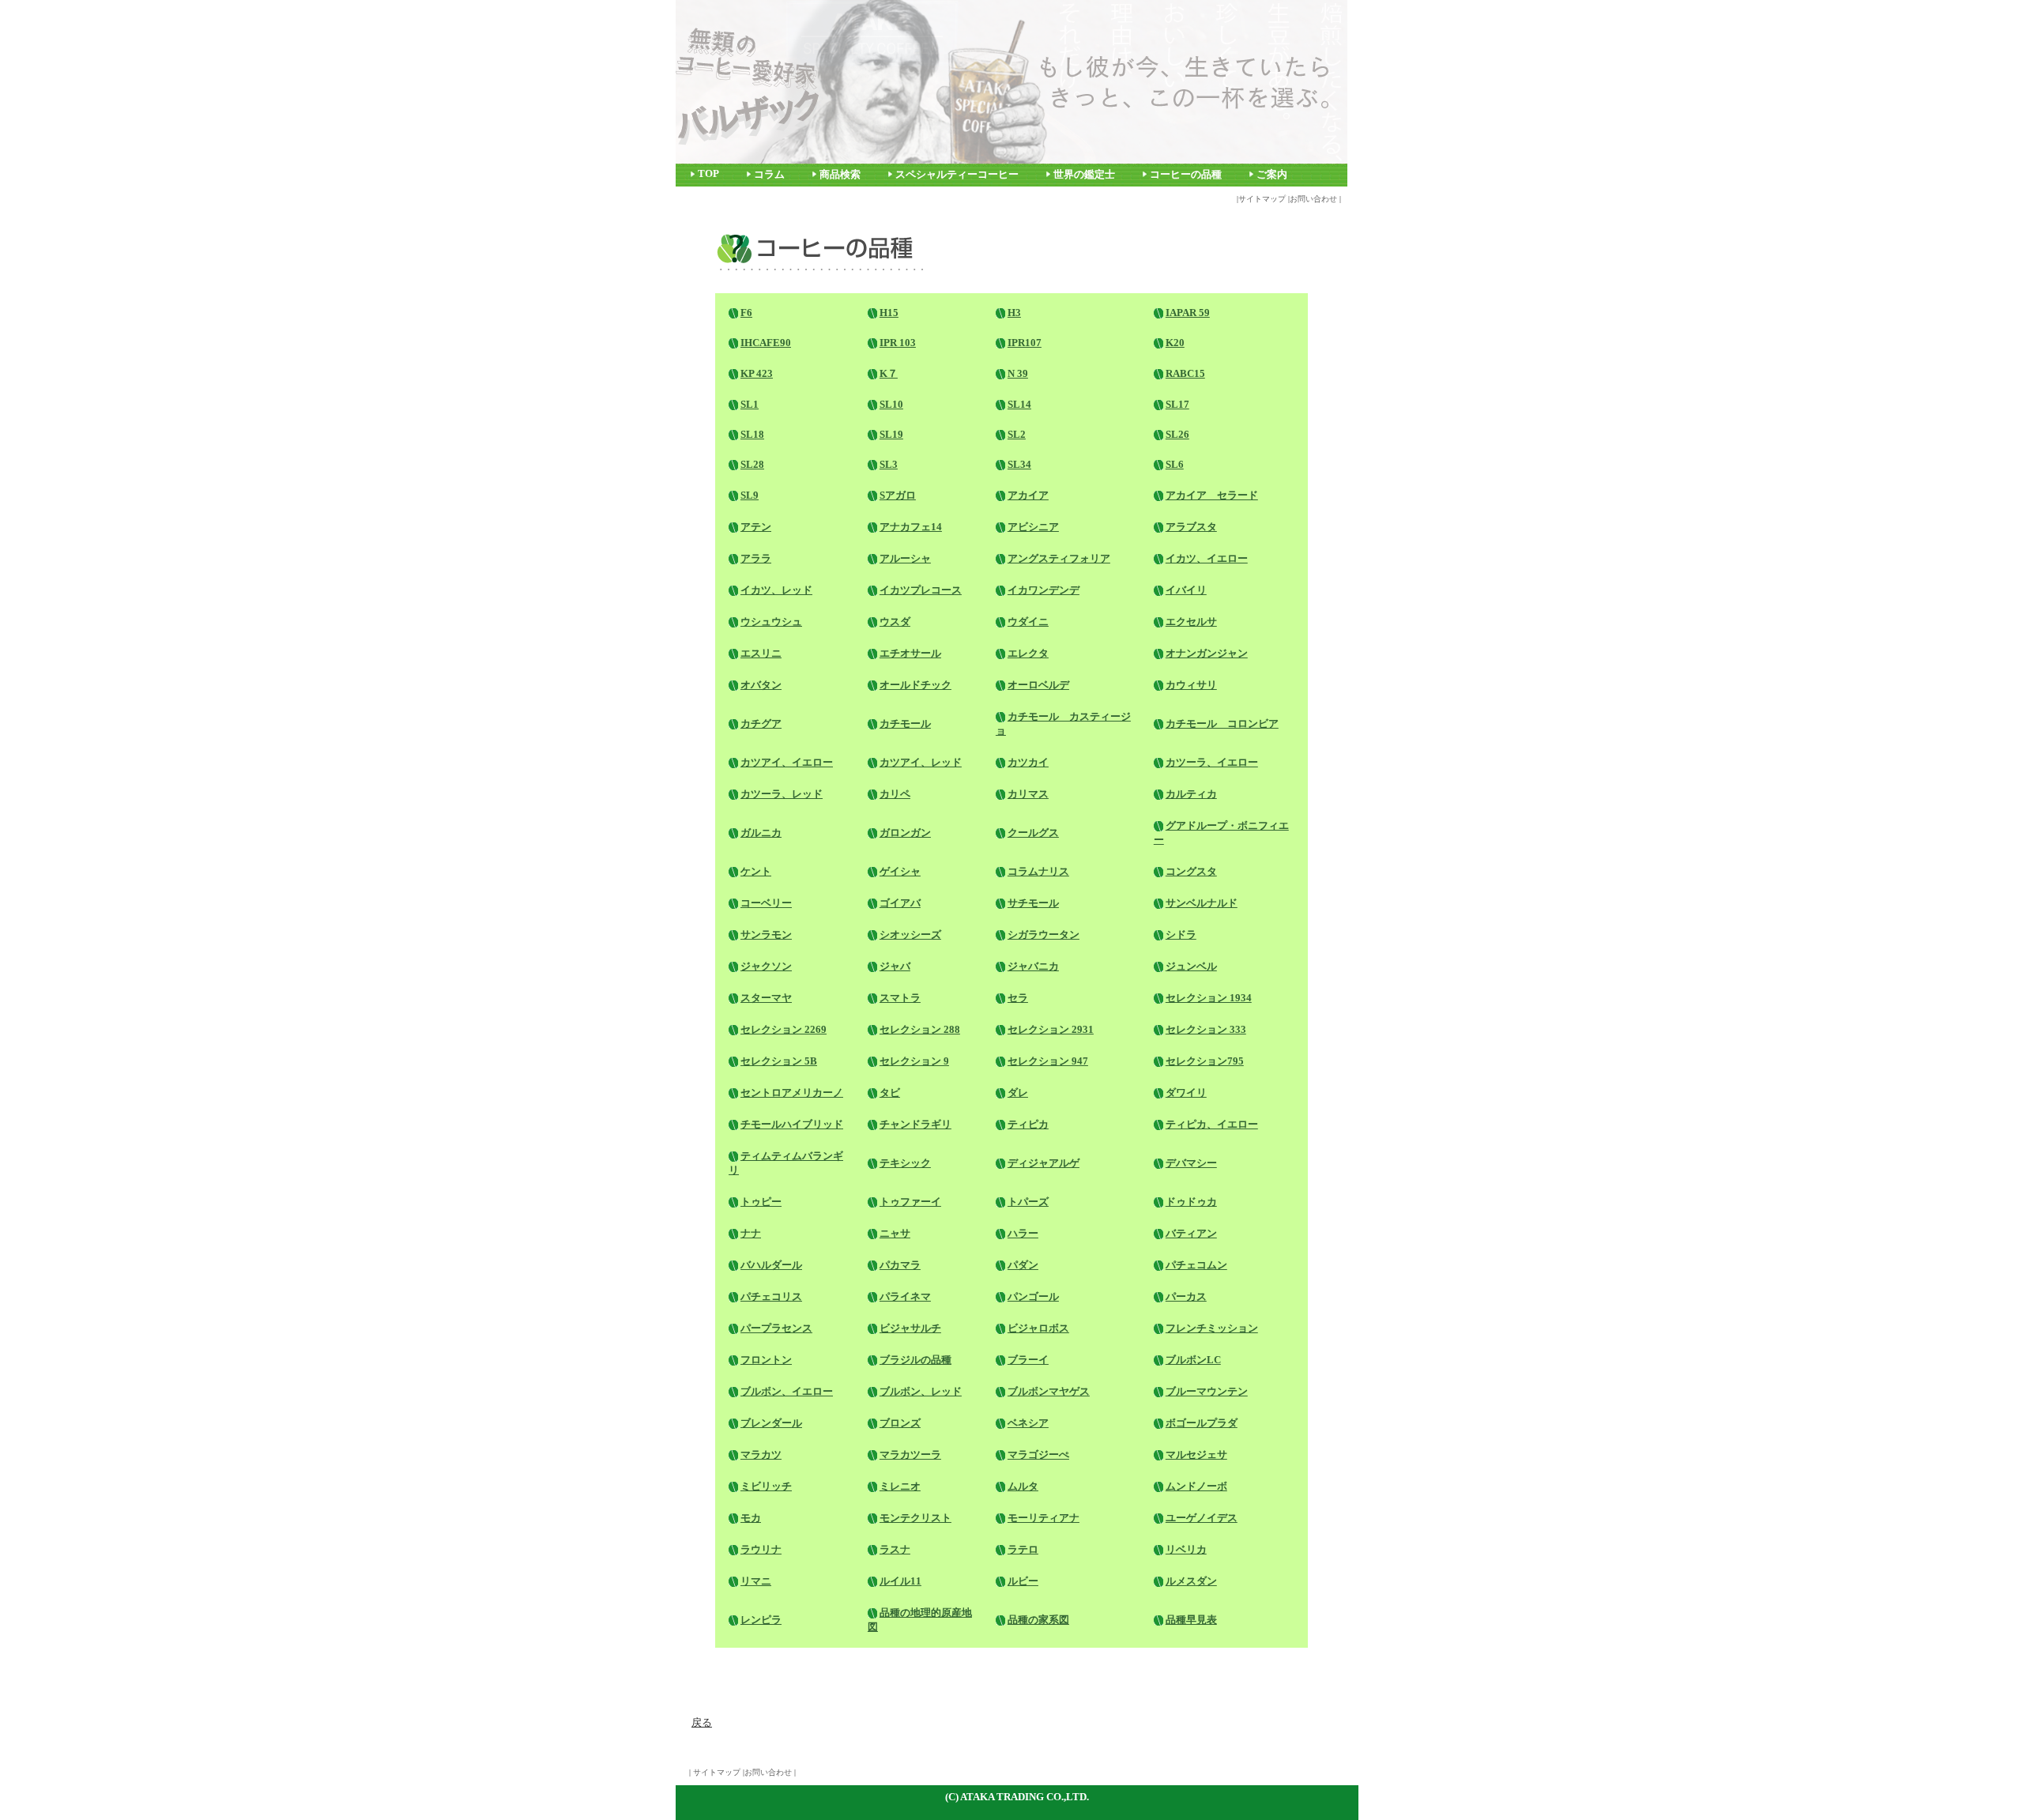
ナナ (751, 1233)
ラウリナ (761, 1549)
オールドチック (915, 685)
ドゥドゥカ (1191, 1202)
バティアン (1191, 1233)
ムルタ (1023, 1486)
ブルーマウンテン (1207, 1391)
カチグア (761, 723)
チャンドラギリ (915, 1124)
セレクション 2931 (1051, 1029)
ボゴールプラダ (1202, 1423)
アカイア (1028, 495)
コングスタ (1191, 871)
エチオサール (910, 653)
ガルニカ (761, 833)
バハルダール (771, 1265)
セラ (1018, 998)
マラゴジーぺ (1038, 1454)
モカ (751, 1518)
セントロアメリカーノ (792, 1093)
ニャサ (895, 1233)
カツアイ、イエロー (787, 762)
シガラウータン (1044, 934)
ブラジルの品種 (915, 1360)
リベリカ (1186, 1549)
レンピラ (761, 1620)
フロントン (766, 1360)
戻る (702, 1722)
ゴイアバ (900, 903)
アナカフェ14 (911, 527)
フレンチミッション (1212, 1328)
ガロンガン (905, 833)
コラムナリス (1038, 871)
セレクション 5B (779, 1061)
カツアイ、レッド (921, 762)
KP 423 (757, 373)
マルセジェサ (1196, 1454)
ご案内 (1272, 175)
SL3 (889, 464)
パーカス (1186, 1296)
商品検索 (840, 175)
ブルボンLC (1193, 1360)
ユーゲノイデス (1202, 1518)
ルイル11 (900, 1581)
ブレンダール (771, 1423)
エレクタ (1028, 653)
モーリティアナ (1044, 1518)
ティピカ (1028, 1124)
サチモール (1033, 903)
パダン (1023, 1265)
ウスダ (895, 622)
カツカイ (1028, 762)
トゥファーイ (910, 1202)
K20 (1175, 343)
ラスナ (895, 1549)
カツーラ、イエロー (1212, 762)
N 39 (1018, 373)
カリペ (895, 794)
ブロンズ (900, 1423)
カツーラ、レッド (782, 794)
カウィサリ (1191, 685)
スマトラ (900, 998)
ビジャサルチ (910, 1328)
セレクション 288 (920, 1029)
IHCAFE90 (766, 343)
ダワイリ (1186, 1093)
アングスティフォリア (1059, 558)
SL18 (752, 434)
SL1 (750, 404)
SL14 (1019, 404)
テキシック (905, 1163)
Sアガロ (898, 495)
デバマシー (1191, 1163)
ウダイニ (1028, 622)
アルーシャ (905, 558)
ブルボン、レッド (921, 1391)
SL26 (1177, 434)
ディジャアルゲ (1044, 1163)
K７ (889, 373)
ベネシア (1028, 1423)
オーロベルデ (1038, 685)
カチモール (905, 723)
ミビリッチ (766, 1486)
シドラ (1181, 934)
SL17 (1177, 404)
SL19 (891, 434)
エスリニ (761, 653)
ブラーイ (1028, 1360)
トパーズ (1028, 1202)
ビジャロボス (1038, 1328)
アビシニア (1033, 527)
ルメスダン (1191, 1581)
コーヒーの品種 (1186, 175)
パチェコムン (1196, 1265)
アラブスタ (1191, 527)
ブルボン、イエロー (787, 1391)
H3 (1014, 313)
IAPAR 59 (1188, 313)
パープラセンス (776, 1328)
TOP (708, 174)
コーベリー (766, 903)
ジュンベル (1191, 966)
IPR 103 (898, 343)
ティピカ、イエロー (1212, 1124)
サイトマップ (1262, 199)
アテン (756, 527)
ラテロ (1023, 1549)
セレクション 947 (1048, 1061)
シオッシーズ (910, 934)
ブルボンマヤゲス (1049, 1391)
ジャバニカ (1033, 966)
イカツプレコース (921, 590)
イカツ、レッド (776, 590)
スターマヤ (766, 998)
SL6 (1175, 464)
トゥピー (761, 1202)
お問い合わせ (1313, 199)
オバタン (761, 685)
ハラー (1023, 1233)
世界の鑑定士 (1084, 175)
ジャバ (895, 966)
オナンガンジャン (1207, 653)
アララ (756, 558)
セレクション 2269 (784, 1029)
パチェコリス (771, 1296)
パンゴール (1033, 1296)
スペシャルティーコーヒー (957, 175)
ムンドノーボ (1196, 1486)
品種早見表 (1191, 1620)
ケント (756, 871)
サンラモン (766, 934)
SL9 (750, 495)
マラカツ (761, 1454)
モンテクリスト (915, 1518)
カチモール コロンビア (1222, 723)
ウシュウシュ (771, 622)
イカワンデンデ (1044, 590)
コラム (769, 175)
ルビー (1023, 1581)
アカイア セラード (1212, 495)
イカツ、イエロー (1207, 558)
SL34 (1019, 464)
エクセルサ (1191, 622)
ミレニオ (900, 1486)
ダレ (1018, 1093)
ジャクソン (766, 966)
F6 (746, 313)
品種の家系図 (1038, 1620)
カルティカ (1191, 794)
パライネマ (905, 1296)
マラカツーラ (910, 1454)
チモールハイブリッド (792, 1124)
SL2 (1017, 434)
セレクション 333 (1206, 1029)
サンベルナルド (1202, 903)
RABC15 (1185, 373)
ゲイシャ (900, 871)
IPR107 (1025, 343)
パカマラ (900, 1265)
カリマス (1028, 794)
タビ (890, 1093)
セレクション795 (1205, 1061)
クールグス (1033, 833)
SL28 (752, 464)
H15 (889, 313)
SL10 (891, 404)
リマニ (756, 1581)
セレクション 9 (914, 1061)
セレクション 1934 (1209, 998)
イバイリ (1186, 590)
